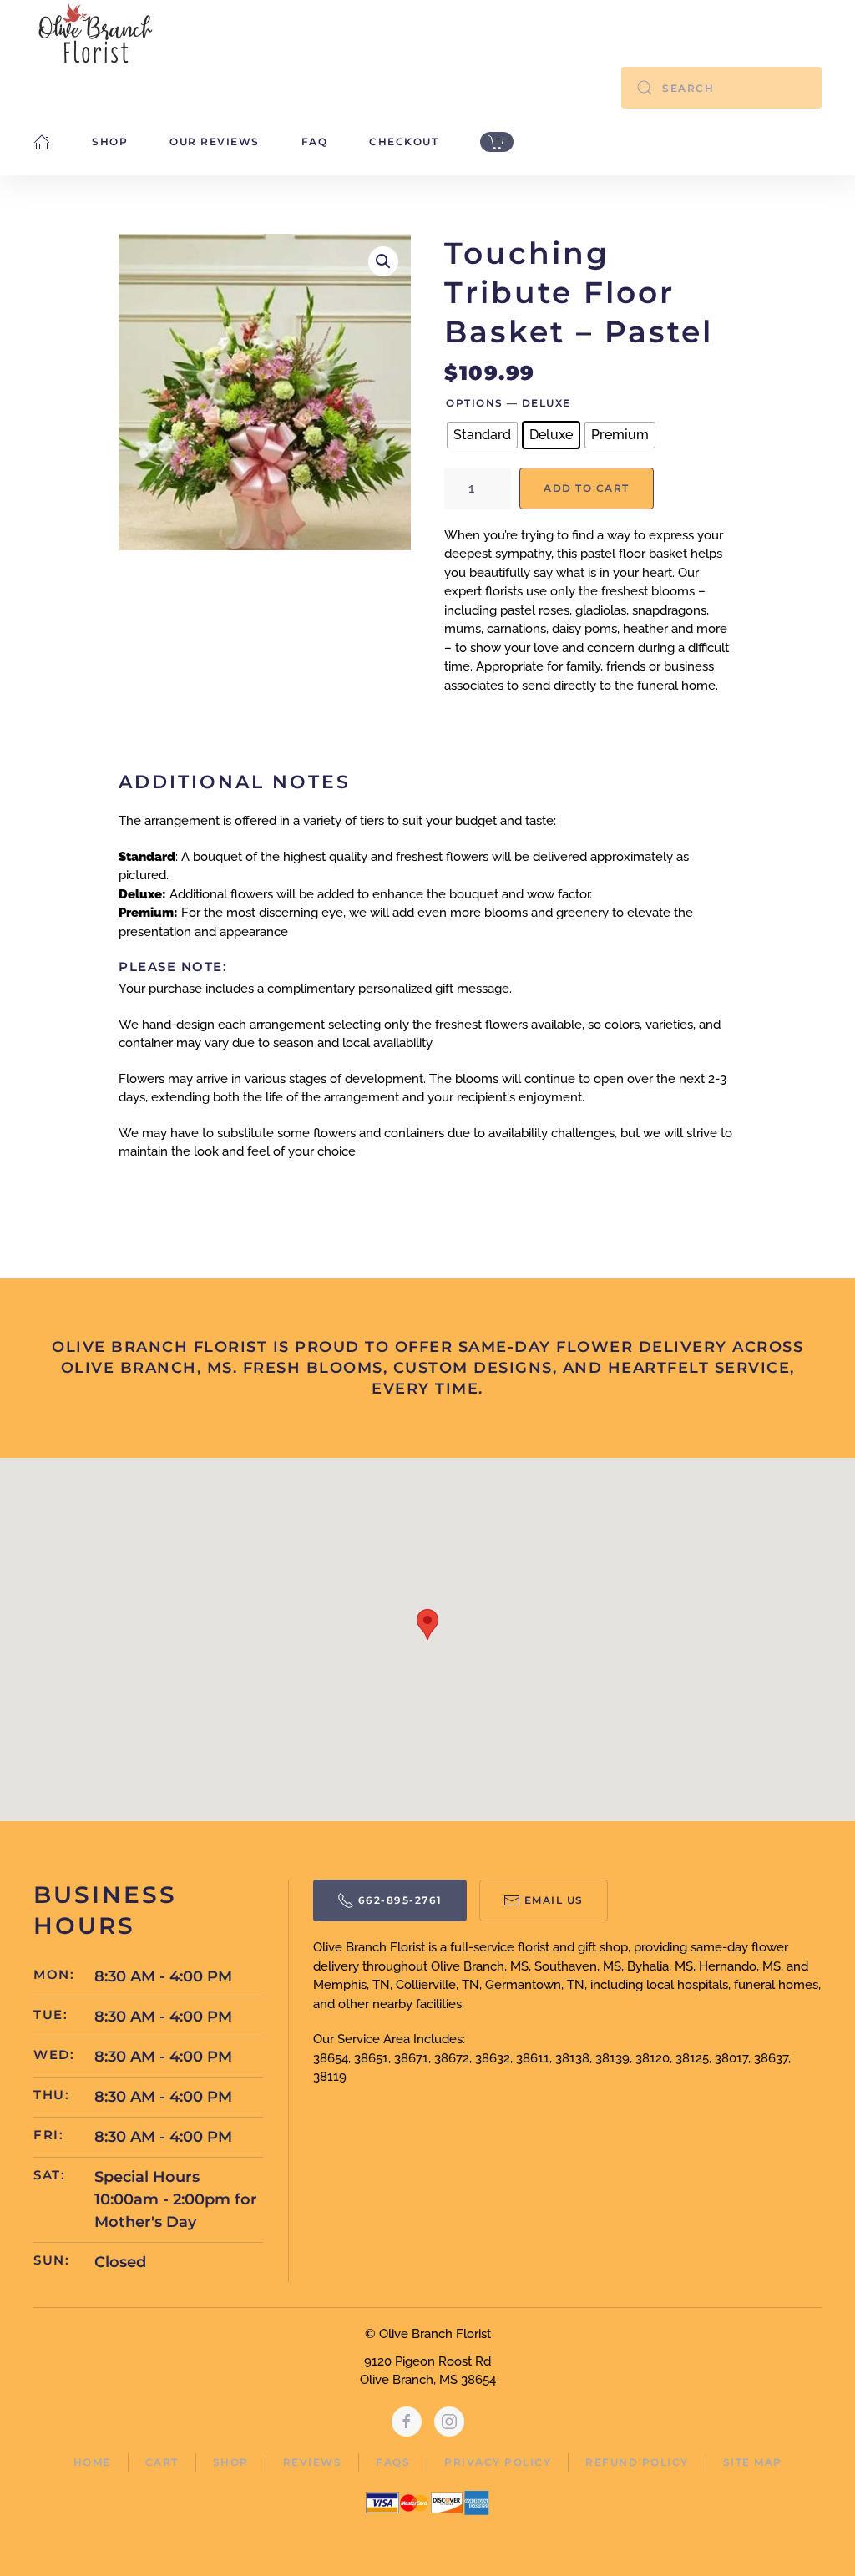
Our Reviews (215, 142)
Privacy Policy (498, 2462)
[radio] (482, 435)
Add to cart (587, 488)
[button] (383, 261)
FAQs (393, 2462)
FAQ (315, 142)
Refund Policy (637, 2462)
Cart (162, 2462)
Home (92, 2462)
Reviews (313, 2462)
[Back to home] (96, 33)
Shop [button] (110, 142)
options (475, 403)
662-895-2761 (400, 1900)
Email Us (554, 1900)
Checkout (404, 142)
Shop (231, 2462)
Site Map (753, 2462)
